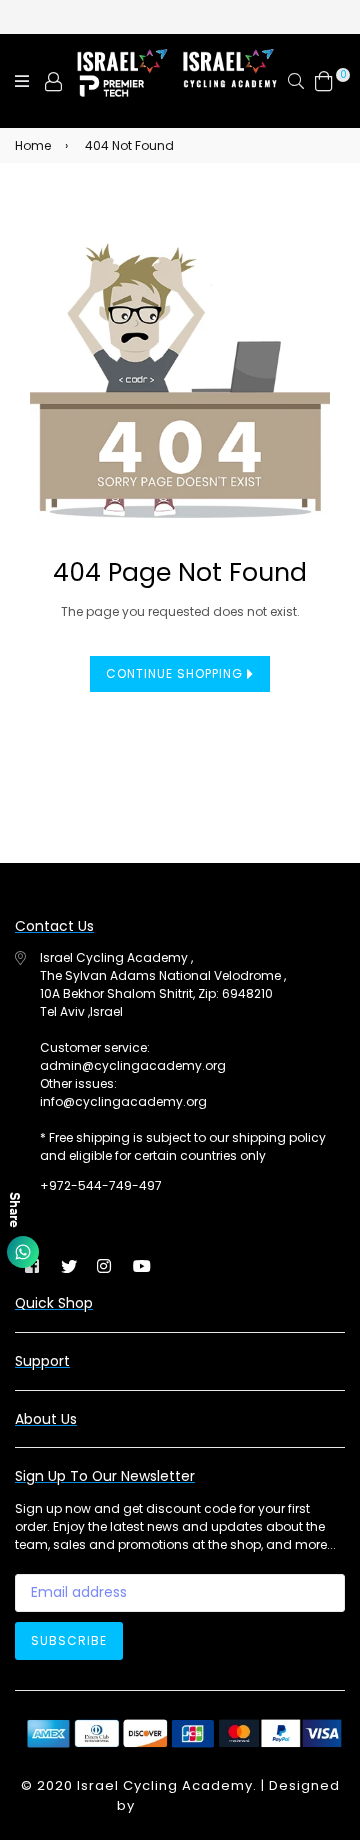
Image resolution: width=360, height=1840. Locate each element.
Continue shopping (176, 673)
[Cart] (324, 80)
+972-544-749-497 (101, 1185)
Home (33, 145)
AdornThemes (191, 1805)
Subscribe (69, 1640)
